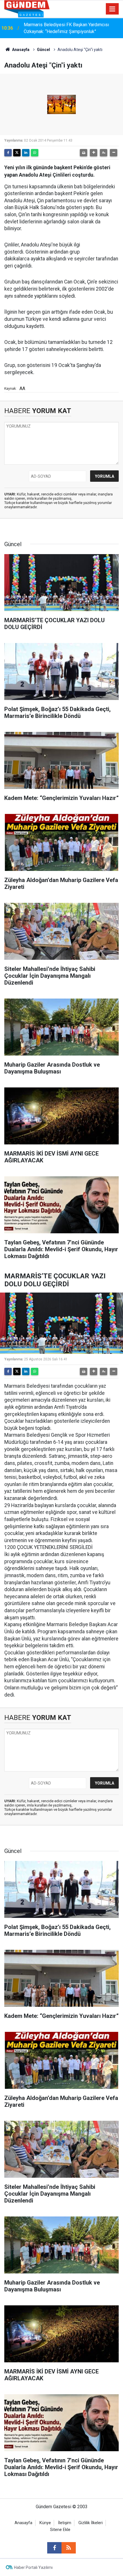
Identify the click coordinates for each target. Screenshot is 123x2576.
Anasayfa (20, 50)
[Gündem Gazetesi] (27, 8)
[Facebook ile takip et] (54, 2548)
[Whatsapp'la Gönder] (35, 153)
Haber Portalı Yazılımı (33, 2567)
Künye (45, 2523)
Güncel (43, 50)
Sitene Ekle (60, 2530)
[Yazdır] (84, 153)
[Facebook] (8, 153)
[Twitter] (17, 153)
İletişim (65, 2523)
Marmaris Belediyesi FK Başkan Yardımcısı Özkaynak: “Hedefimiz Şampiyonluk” (66, 28)
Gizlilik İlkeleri (91, 2523)
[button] (94, 153)
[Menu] (112, 9)
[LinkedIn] (26, 153)
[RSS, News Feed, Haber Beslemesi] (69, 2548)
